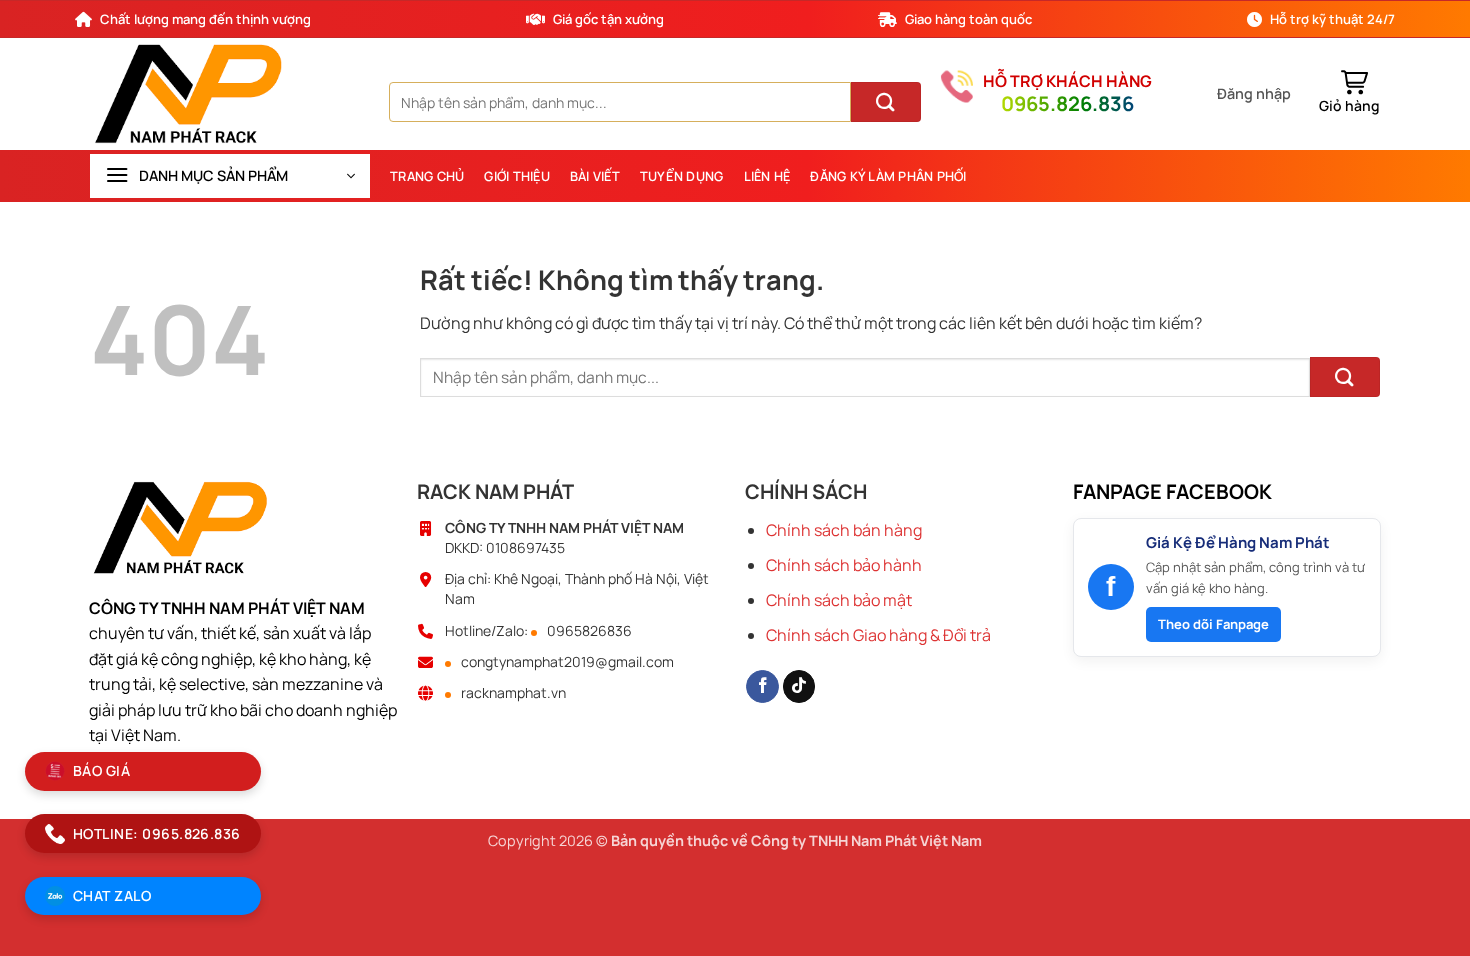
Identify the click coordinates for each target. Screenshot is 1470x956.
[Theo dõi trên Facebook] (762, 687)
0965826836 (589, 631)
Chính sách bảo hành (844, 565)
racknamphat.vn (513, 693)
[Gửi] (886, 102)
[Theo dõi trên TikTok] (799, 687)
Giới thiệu (517, 176)
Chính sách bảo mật (839, 600)
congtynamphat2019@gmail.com (567, 662)
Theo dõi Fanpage (1213, 624)
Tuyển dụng (682, 176)
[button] (1254, 94)
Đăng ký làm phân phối (888, 176)
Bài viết (595, 176)
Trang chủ (427, 176)
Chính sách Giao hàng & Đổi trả (878, 635)
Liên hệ (767, 176)
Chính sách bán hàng (844, 530)
